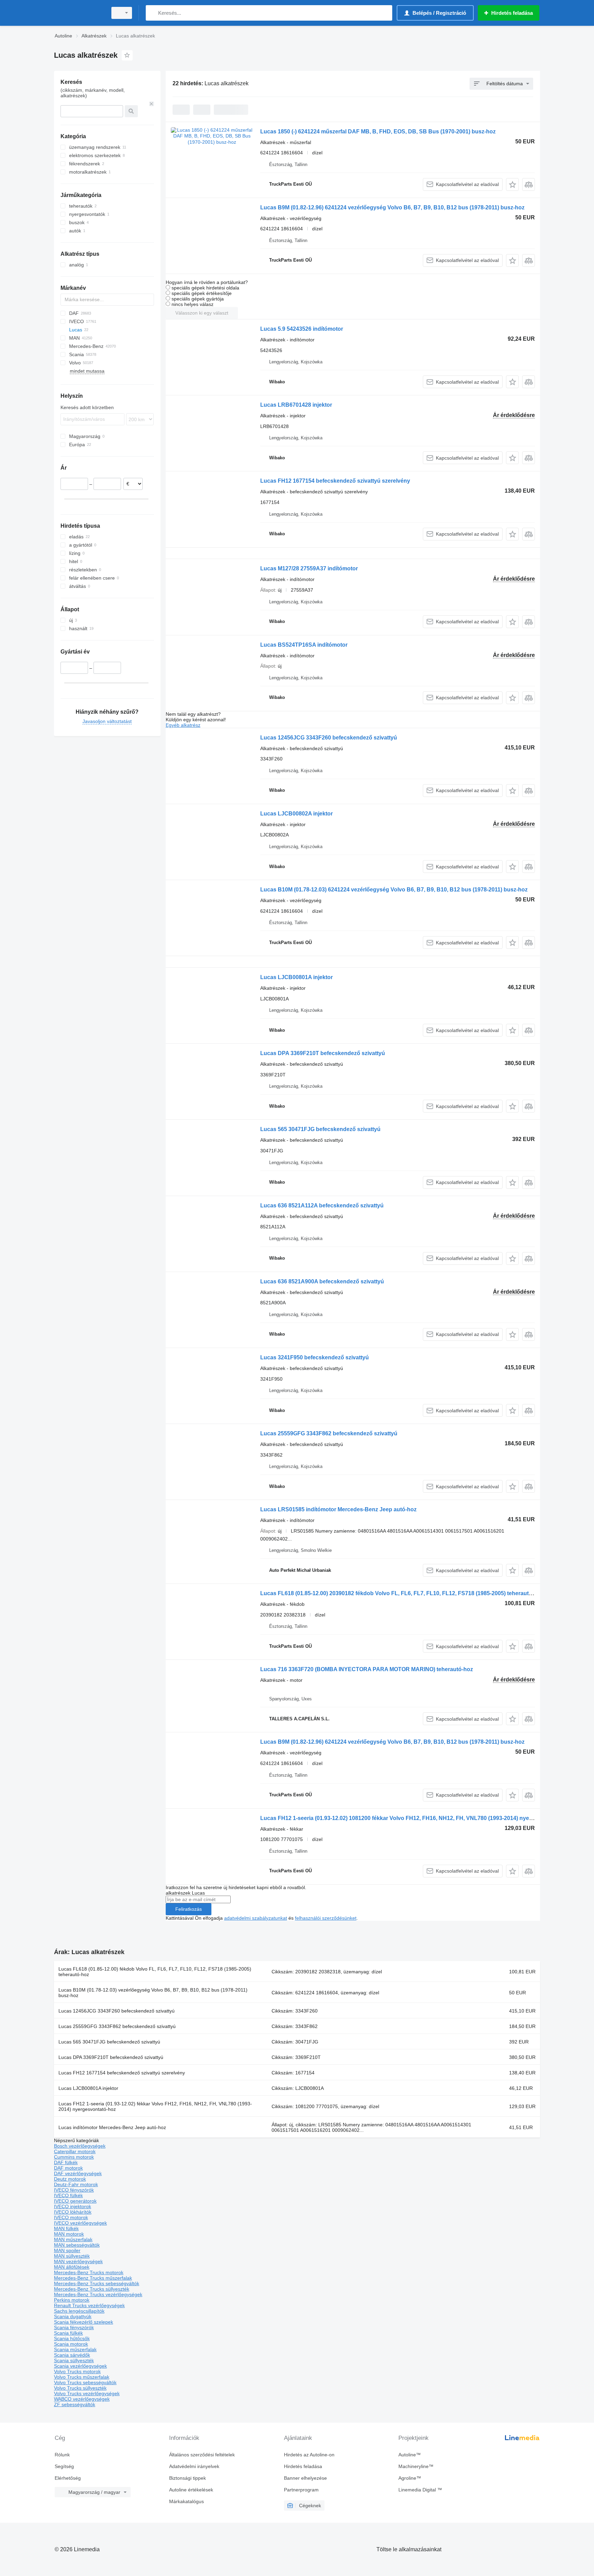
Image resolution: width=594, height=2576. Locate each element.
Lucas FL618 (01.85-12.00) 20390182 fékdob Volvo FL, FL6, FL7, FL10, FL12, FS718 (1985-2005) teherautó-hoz (402, 1593)
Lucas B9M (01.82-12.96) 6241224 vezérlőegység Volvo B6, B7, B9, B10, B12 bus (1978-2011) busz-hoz (392, 207)
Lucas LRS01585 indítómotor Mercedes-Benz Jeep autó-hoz (338, 1509)
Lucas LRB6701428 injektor (296, 405)
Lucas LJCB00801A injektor (296, 977)
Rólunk (62, 2455)
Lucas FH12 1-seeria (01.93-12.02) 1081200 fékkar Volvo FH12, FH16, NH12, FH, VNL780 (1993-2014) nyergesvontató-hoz (416, 1818)
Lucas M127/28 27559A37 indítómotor (309, 568)
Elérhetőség (68, 2478)
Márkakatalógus (186, 2501)
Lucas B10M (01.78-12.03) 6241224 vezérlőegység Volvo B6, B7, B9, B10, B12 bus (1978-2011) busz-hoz (394, 890)
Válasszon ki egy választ (202, 313)
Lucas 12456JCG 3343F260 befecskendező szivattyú (329, 738)
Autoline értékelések (191, 2490)
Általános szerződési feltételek (202, 2455)
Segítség (64, 2466)
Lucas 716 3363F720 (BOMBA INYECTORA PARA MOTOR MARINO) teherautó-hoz (367, 1669)
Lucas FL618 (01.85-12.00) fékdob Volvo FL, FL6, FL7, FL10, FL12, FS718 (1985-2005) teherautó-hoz (155, 1972)
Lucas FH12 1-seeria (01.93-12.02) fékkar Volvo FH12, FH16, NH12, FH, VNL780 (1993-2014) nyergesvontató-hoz (155, 2106)
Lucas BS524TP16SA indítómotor (304, 645)
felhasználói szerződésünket (326, 1918)
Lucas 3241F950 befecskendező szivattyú (315, 1357)
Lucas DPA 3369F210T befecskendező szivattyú (323, 1053)
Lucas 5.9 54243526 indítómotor (302, 329)
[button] (512, 184)
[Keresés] (152, 13)
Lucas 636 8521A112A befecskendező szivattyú (322, 1205)
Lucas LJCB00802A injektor (296, 814)
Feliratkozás (189, 1909)
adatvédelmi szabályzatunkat (256, 1918)
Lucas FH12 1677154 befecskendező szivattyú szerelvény (335, 481)
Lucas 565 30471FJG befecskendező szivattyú (320, 1129)
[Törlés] (152, 104)
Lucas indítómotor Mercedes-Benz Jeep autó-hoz (112, 2127)
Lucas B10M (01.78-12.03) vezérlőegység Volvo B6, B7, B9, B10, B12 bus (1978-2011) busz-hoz (153, 1993)
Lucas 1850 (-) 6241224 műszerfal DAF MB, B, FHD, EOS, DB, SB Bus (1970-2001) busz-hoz (378, 131)
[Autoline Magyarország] (79, 13)
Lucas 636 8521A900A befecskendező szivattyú (322, 1281)
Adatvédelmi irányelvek (194, 2466)
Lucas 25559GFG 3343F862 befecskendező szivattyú (329, 1433)
